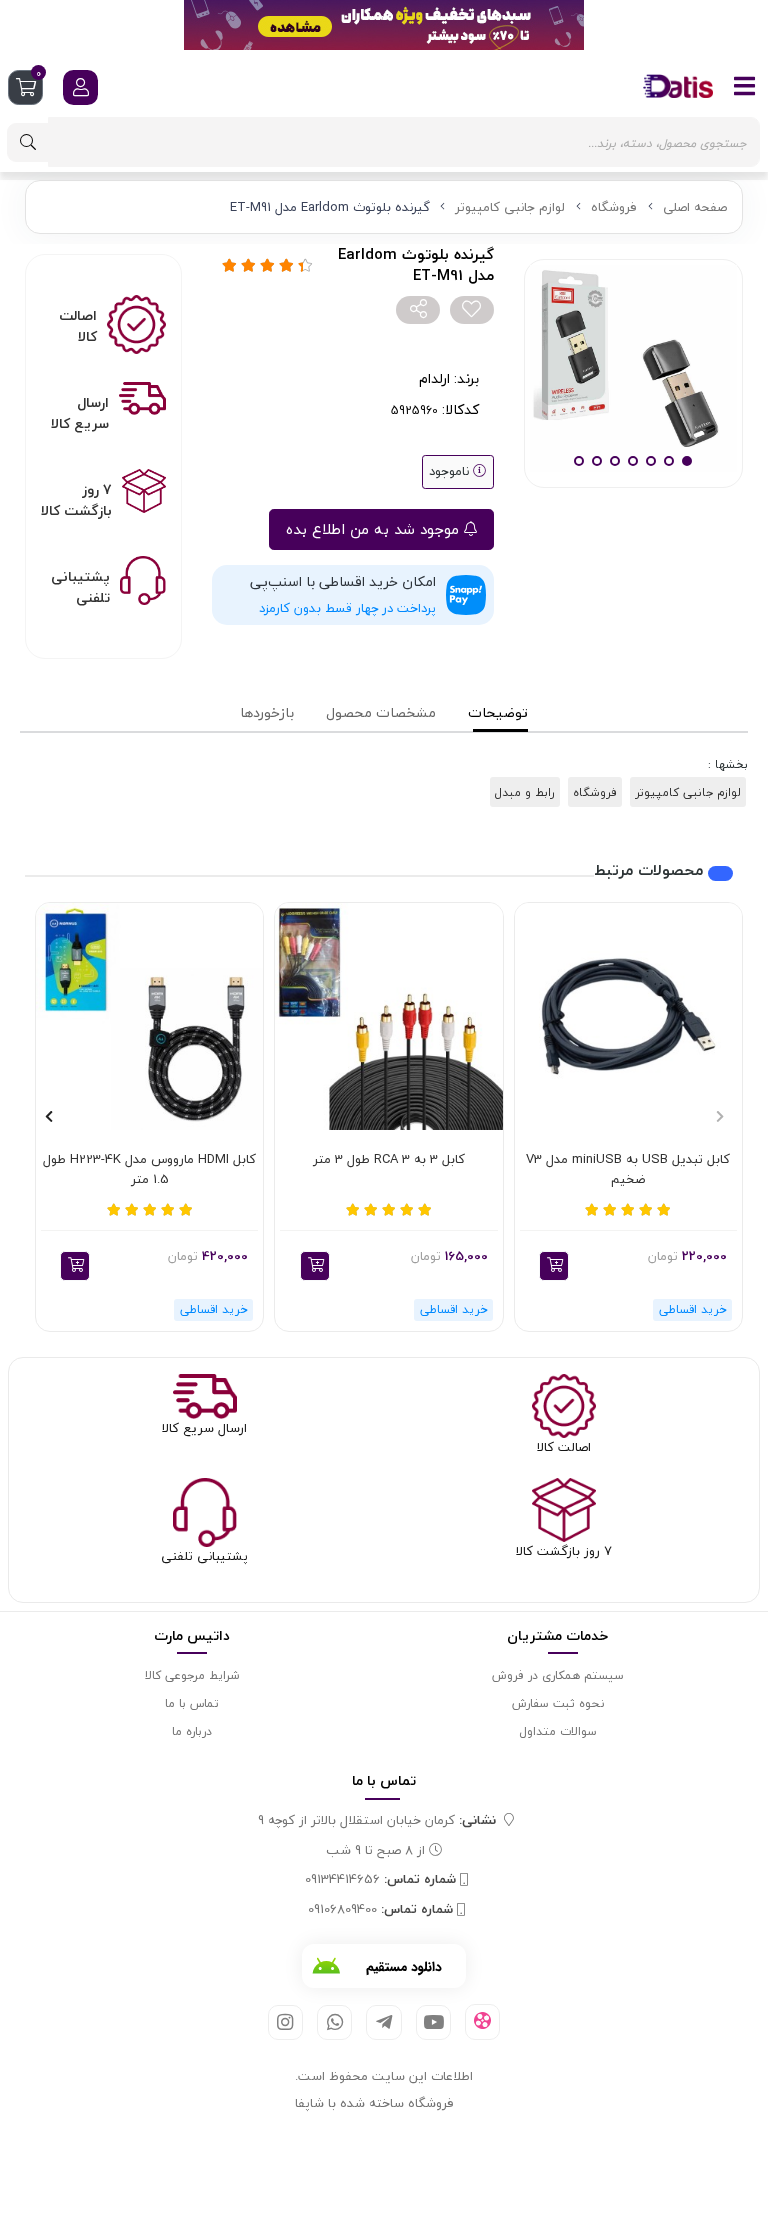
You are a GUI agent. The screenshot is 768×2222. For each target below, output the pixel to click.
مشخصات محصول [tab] (381, 712)
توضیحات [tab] (498, 712)
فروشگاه (614, 207)
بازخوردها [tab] (267, 712)
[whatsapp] (334, 2022)
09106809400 (380, 1910)
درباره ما (192, 1731)
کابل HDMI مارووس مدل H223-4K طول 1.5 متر (149, 1169)
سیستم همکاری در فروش (558, 1675)
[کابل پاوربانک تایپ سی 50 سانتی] (149, 1016)
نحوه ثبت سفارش (558, 1703)
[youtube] (433, 2022)
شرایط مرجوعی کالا (192, 1675)
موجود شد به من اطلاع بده (375, 529)
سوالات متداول (558, 1731)
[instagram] (285, 2022)
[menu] (745, 86)
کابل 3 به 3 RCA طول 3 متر (389, 1160)
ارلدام (434, 378)
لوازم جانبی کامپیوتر (510, 207)
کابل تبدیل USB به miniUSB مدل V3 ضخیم (628, 1169)
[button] (554, 1266)
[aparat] (482, 2022)
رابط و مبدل (525, 792)
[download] (384, 1966)
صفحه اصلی (695, 207)
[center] (28, 142)
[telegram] (383, 2022)
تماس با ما (192, 1703)
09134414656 (380, 1880)
